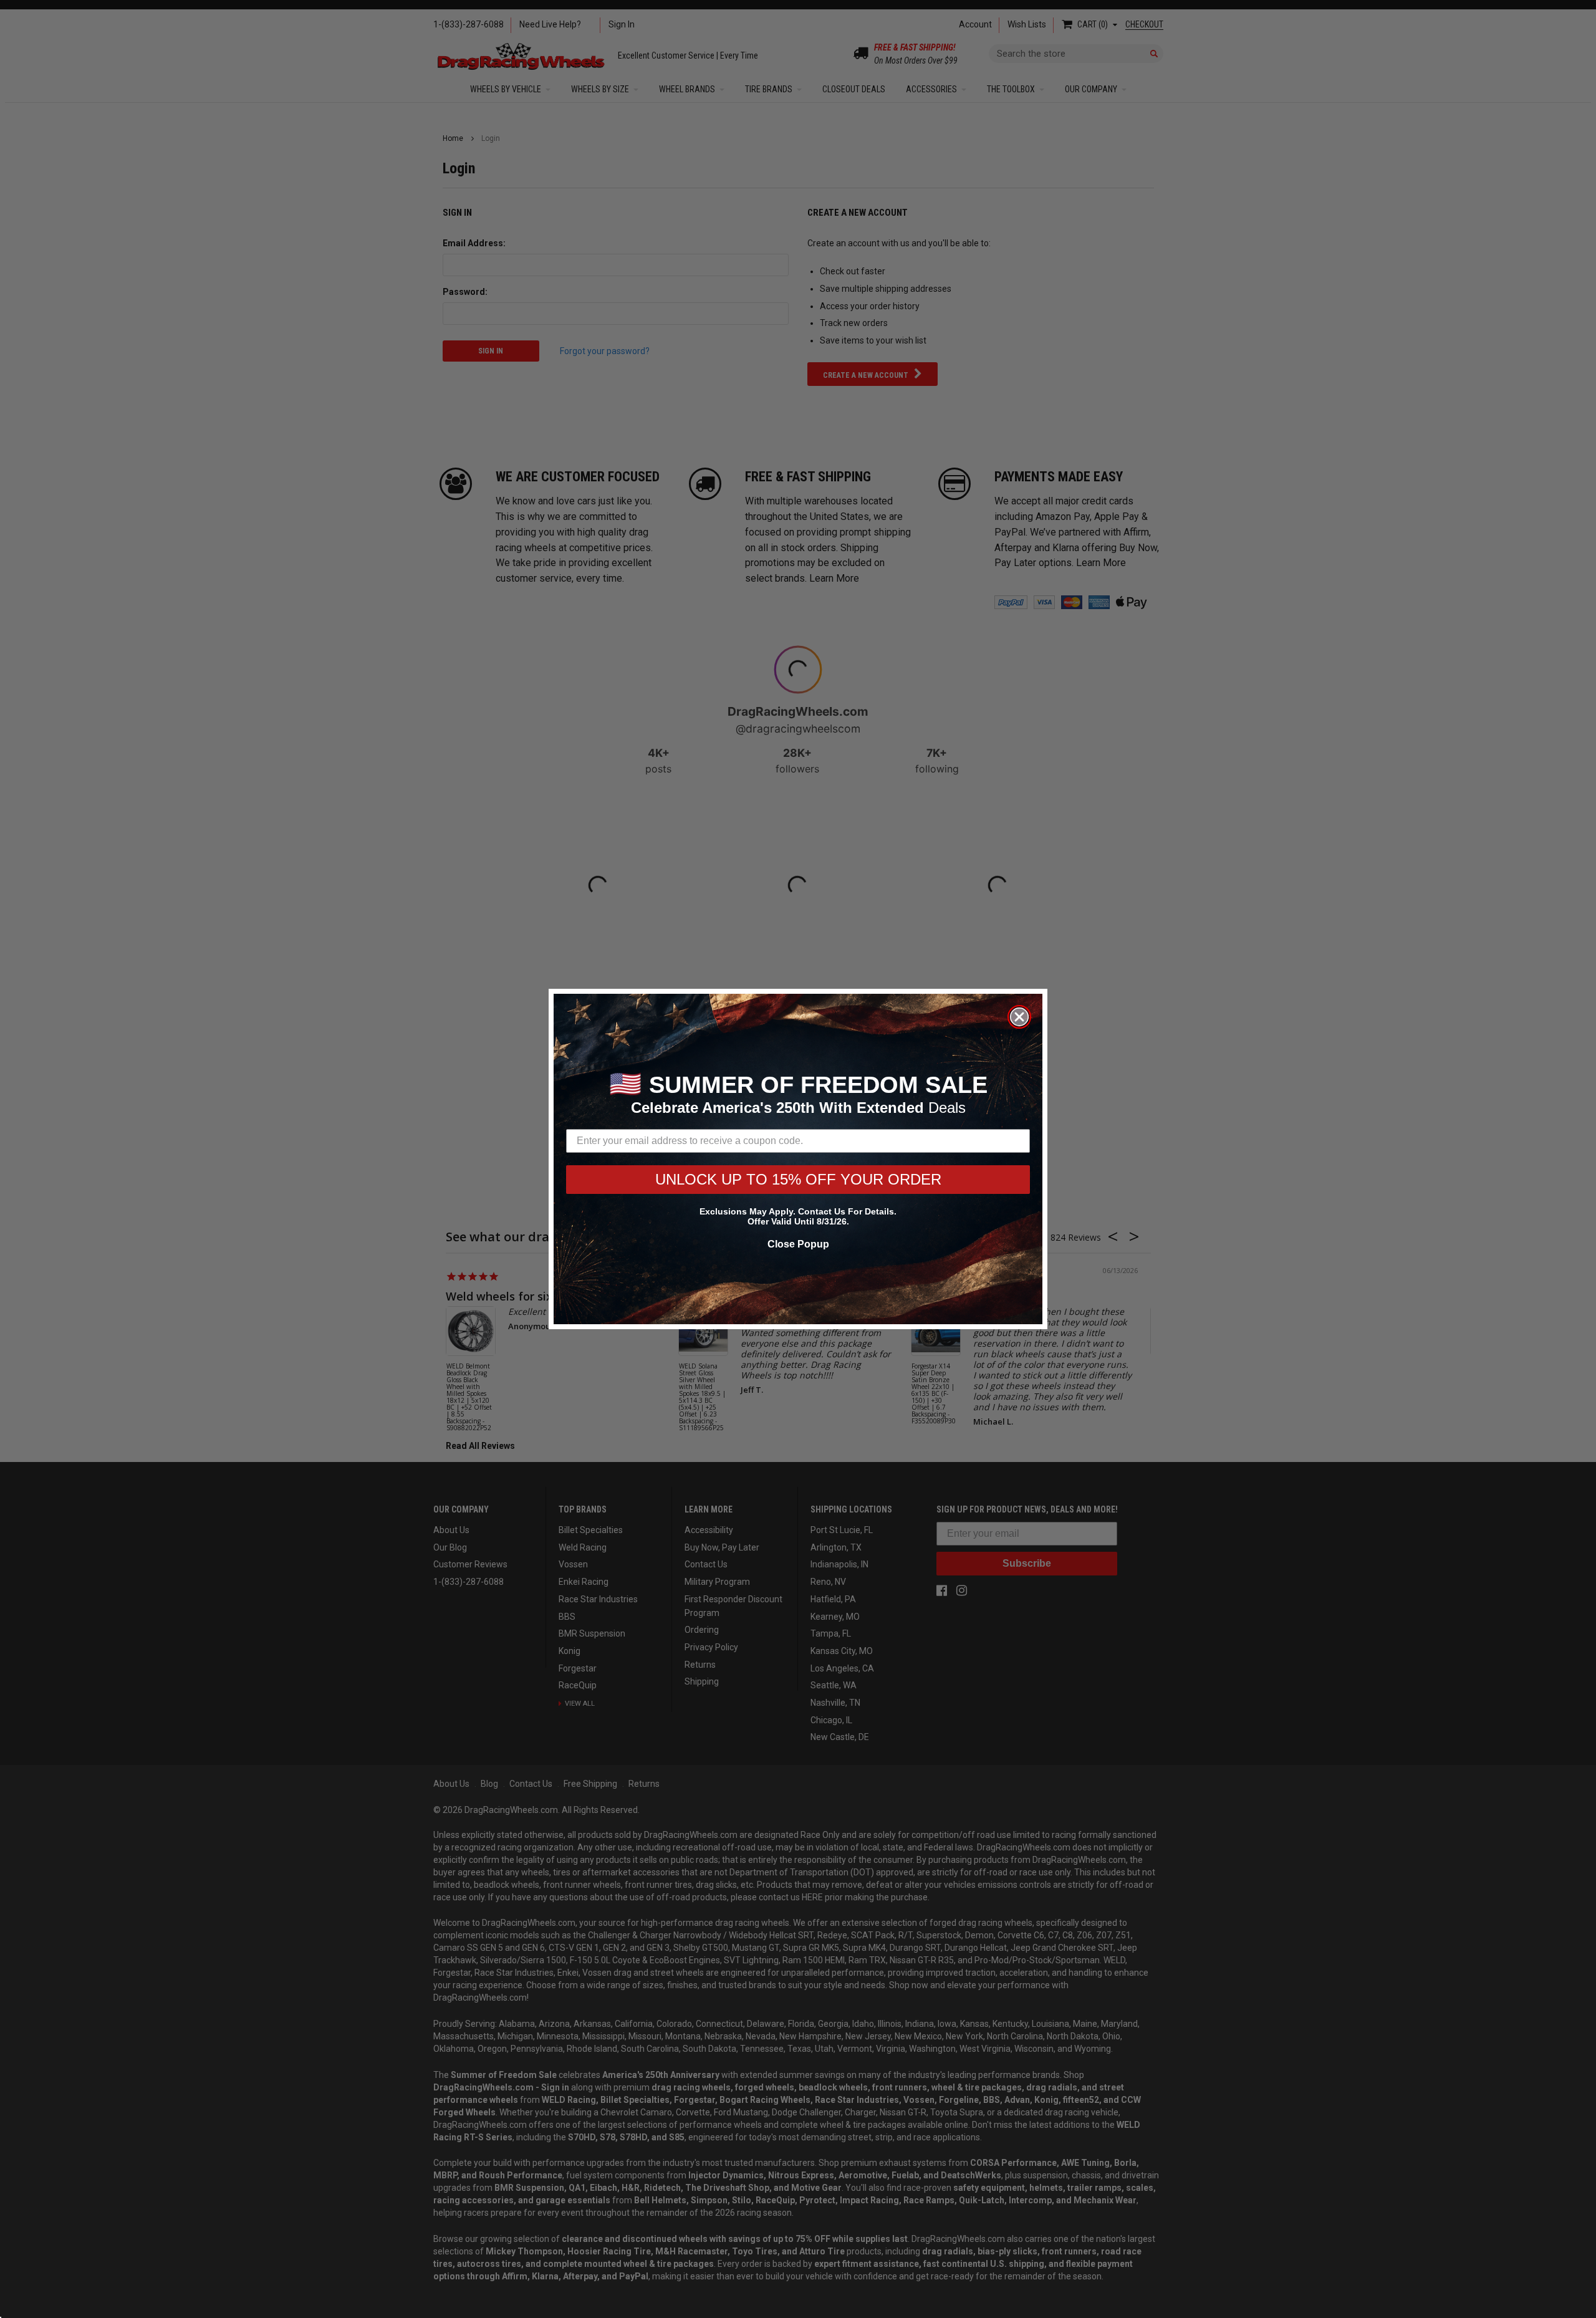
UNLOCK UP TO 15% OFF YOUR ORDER (798, 1179)
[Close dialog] (1019, 1017)
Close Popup (798, 1244)
